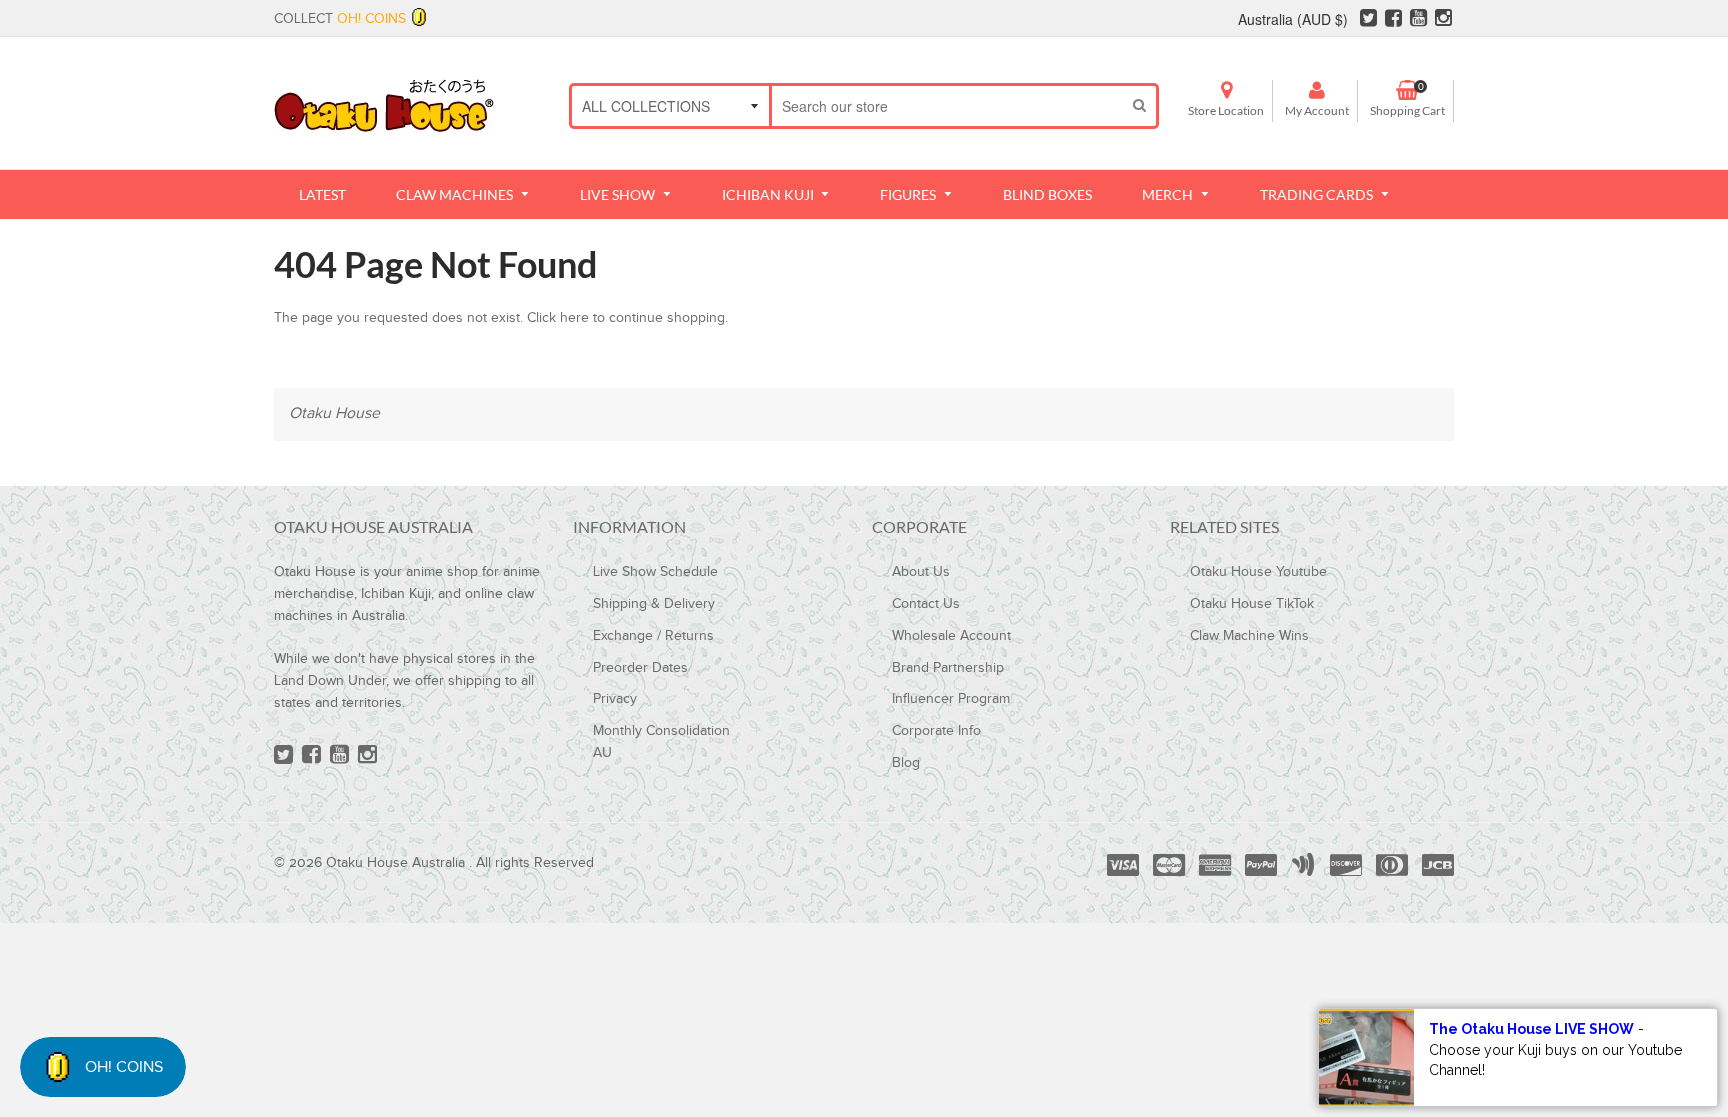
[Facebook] (1393, 21)
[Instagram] (1443, 21)
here (574, 318)
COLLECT (340, 19)
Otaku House (334, 413)
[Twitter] (1368, 21)
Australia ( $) (1293, 19)
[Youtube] (1418, 21)
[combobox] (947, 106)
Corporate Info (936, 731)
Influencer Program (951, 699)
